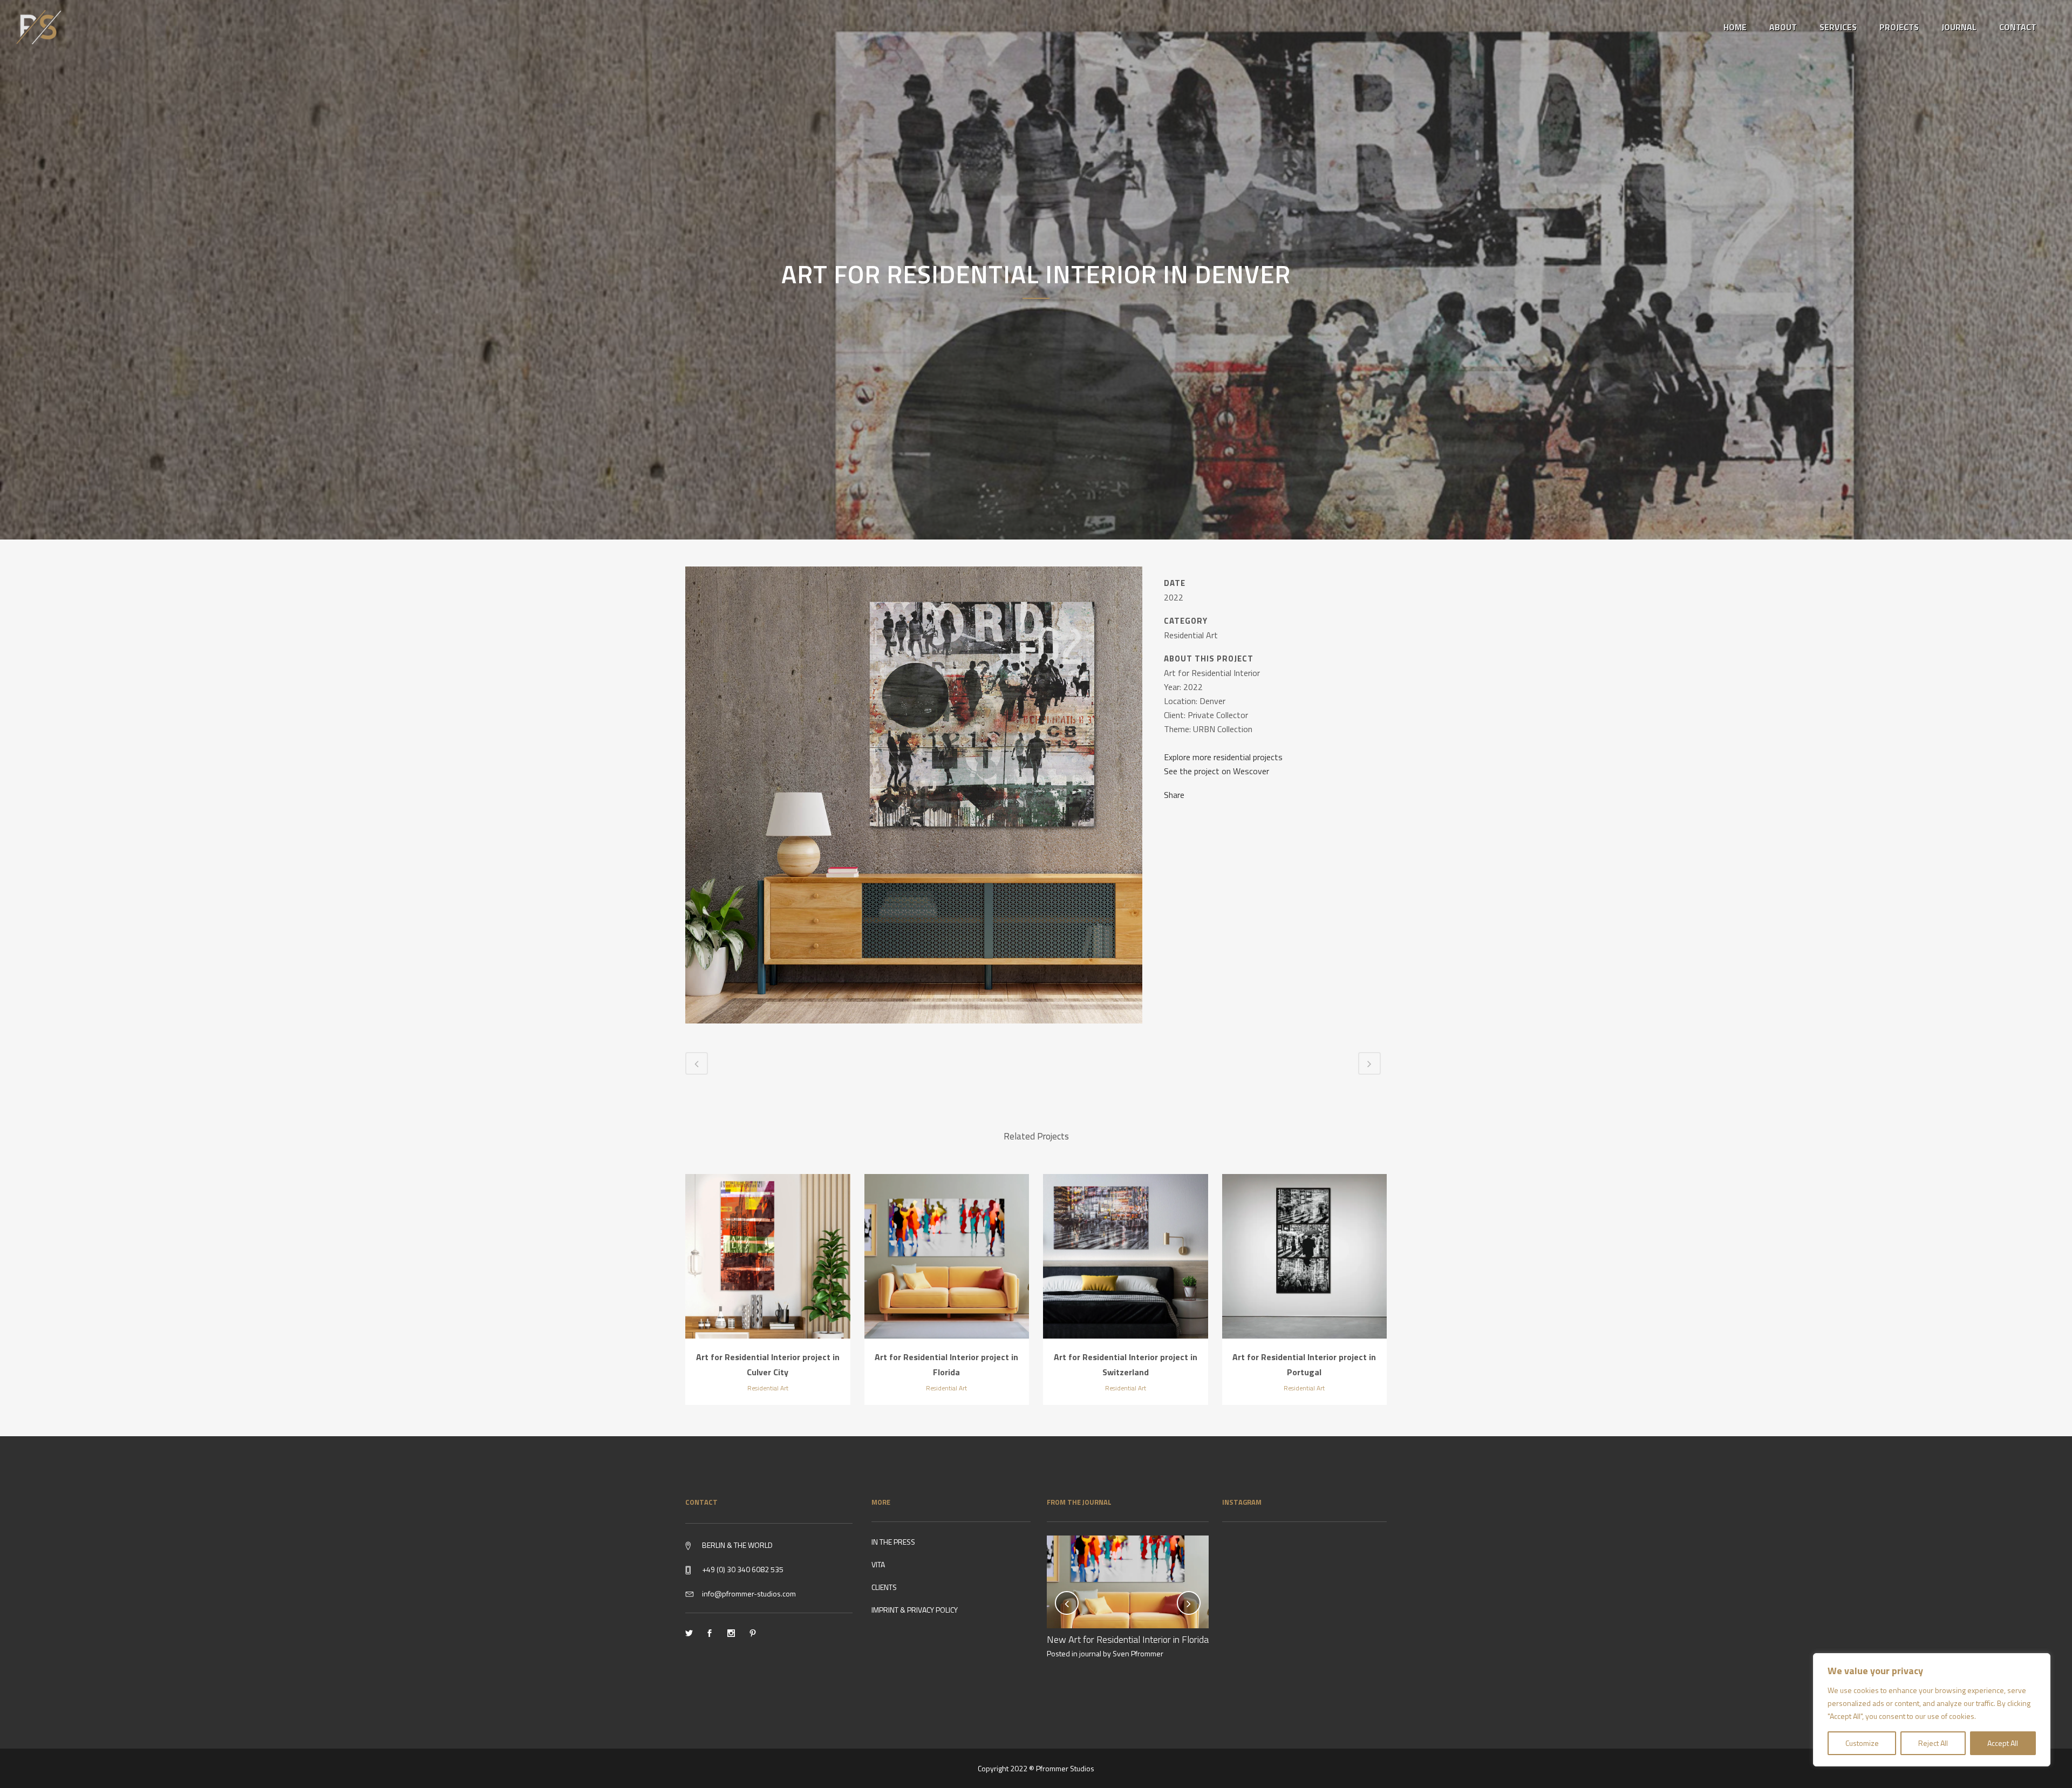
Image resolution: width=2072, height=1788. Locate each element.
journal (1090, 1653)
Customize (1862, 1743)
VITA (878, 1564)
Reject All (1933, 1743)
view (768, 1255)
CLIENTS (884, 1587)
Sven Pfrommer (1138, 1653)
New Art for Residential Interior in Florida (1128, 1639)
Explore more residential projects (1223, 757)
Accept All (2003, 1743)
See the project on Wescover (1216, 771)
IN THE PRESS (893, 1542)
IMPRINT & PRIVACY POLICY (915, 1610)
